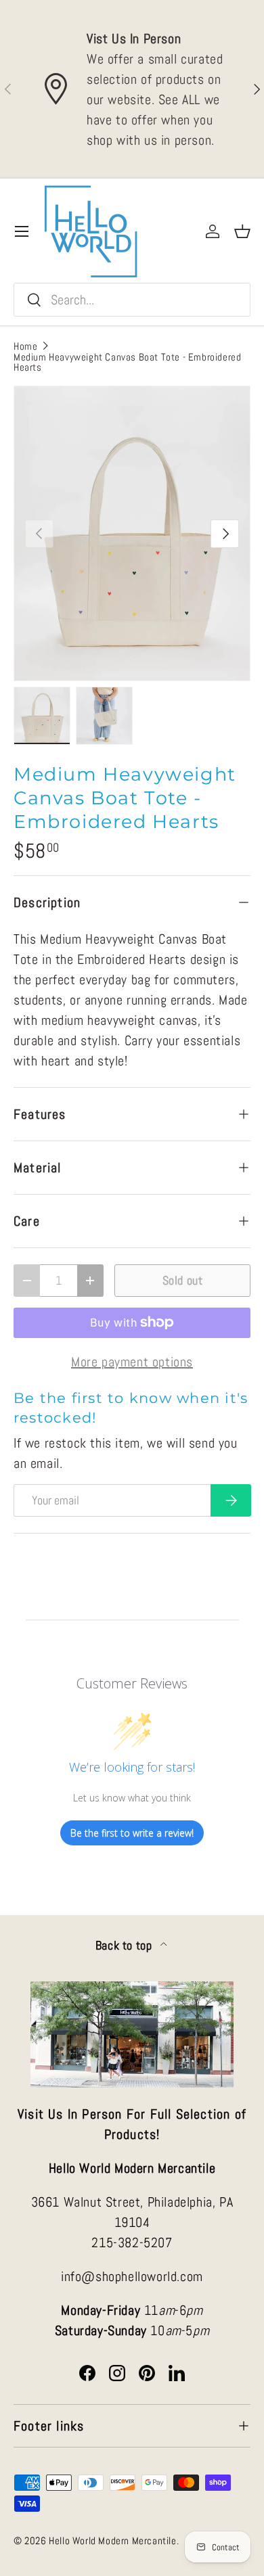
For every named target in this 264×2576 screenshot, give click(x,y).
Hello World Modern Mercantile (112, 2540)
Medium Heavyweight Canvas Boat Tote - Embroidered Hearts (127, 362)
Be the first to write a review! (132, 1833)
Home (25, 346)
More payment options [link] (132, 1362)
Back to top (125, 1946)
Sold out (183, 1280)
